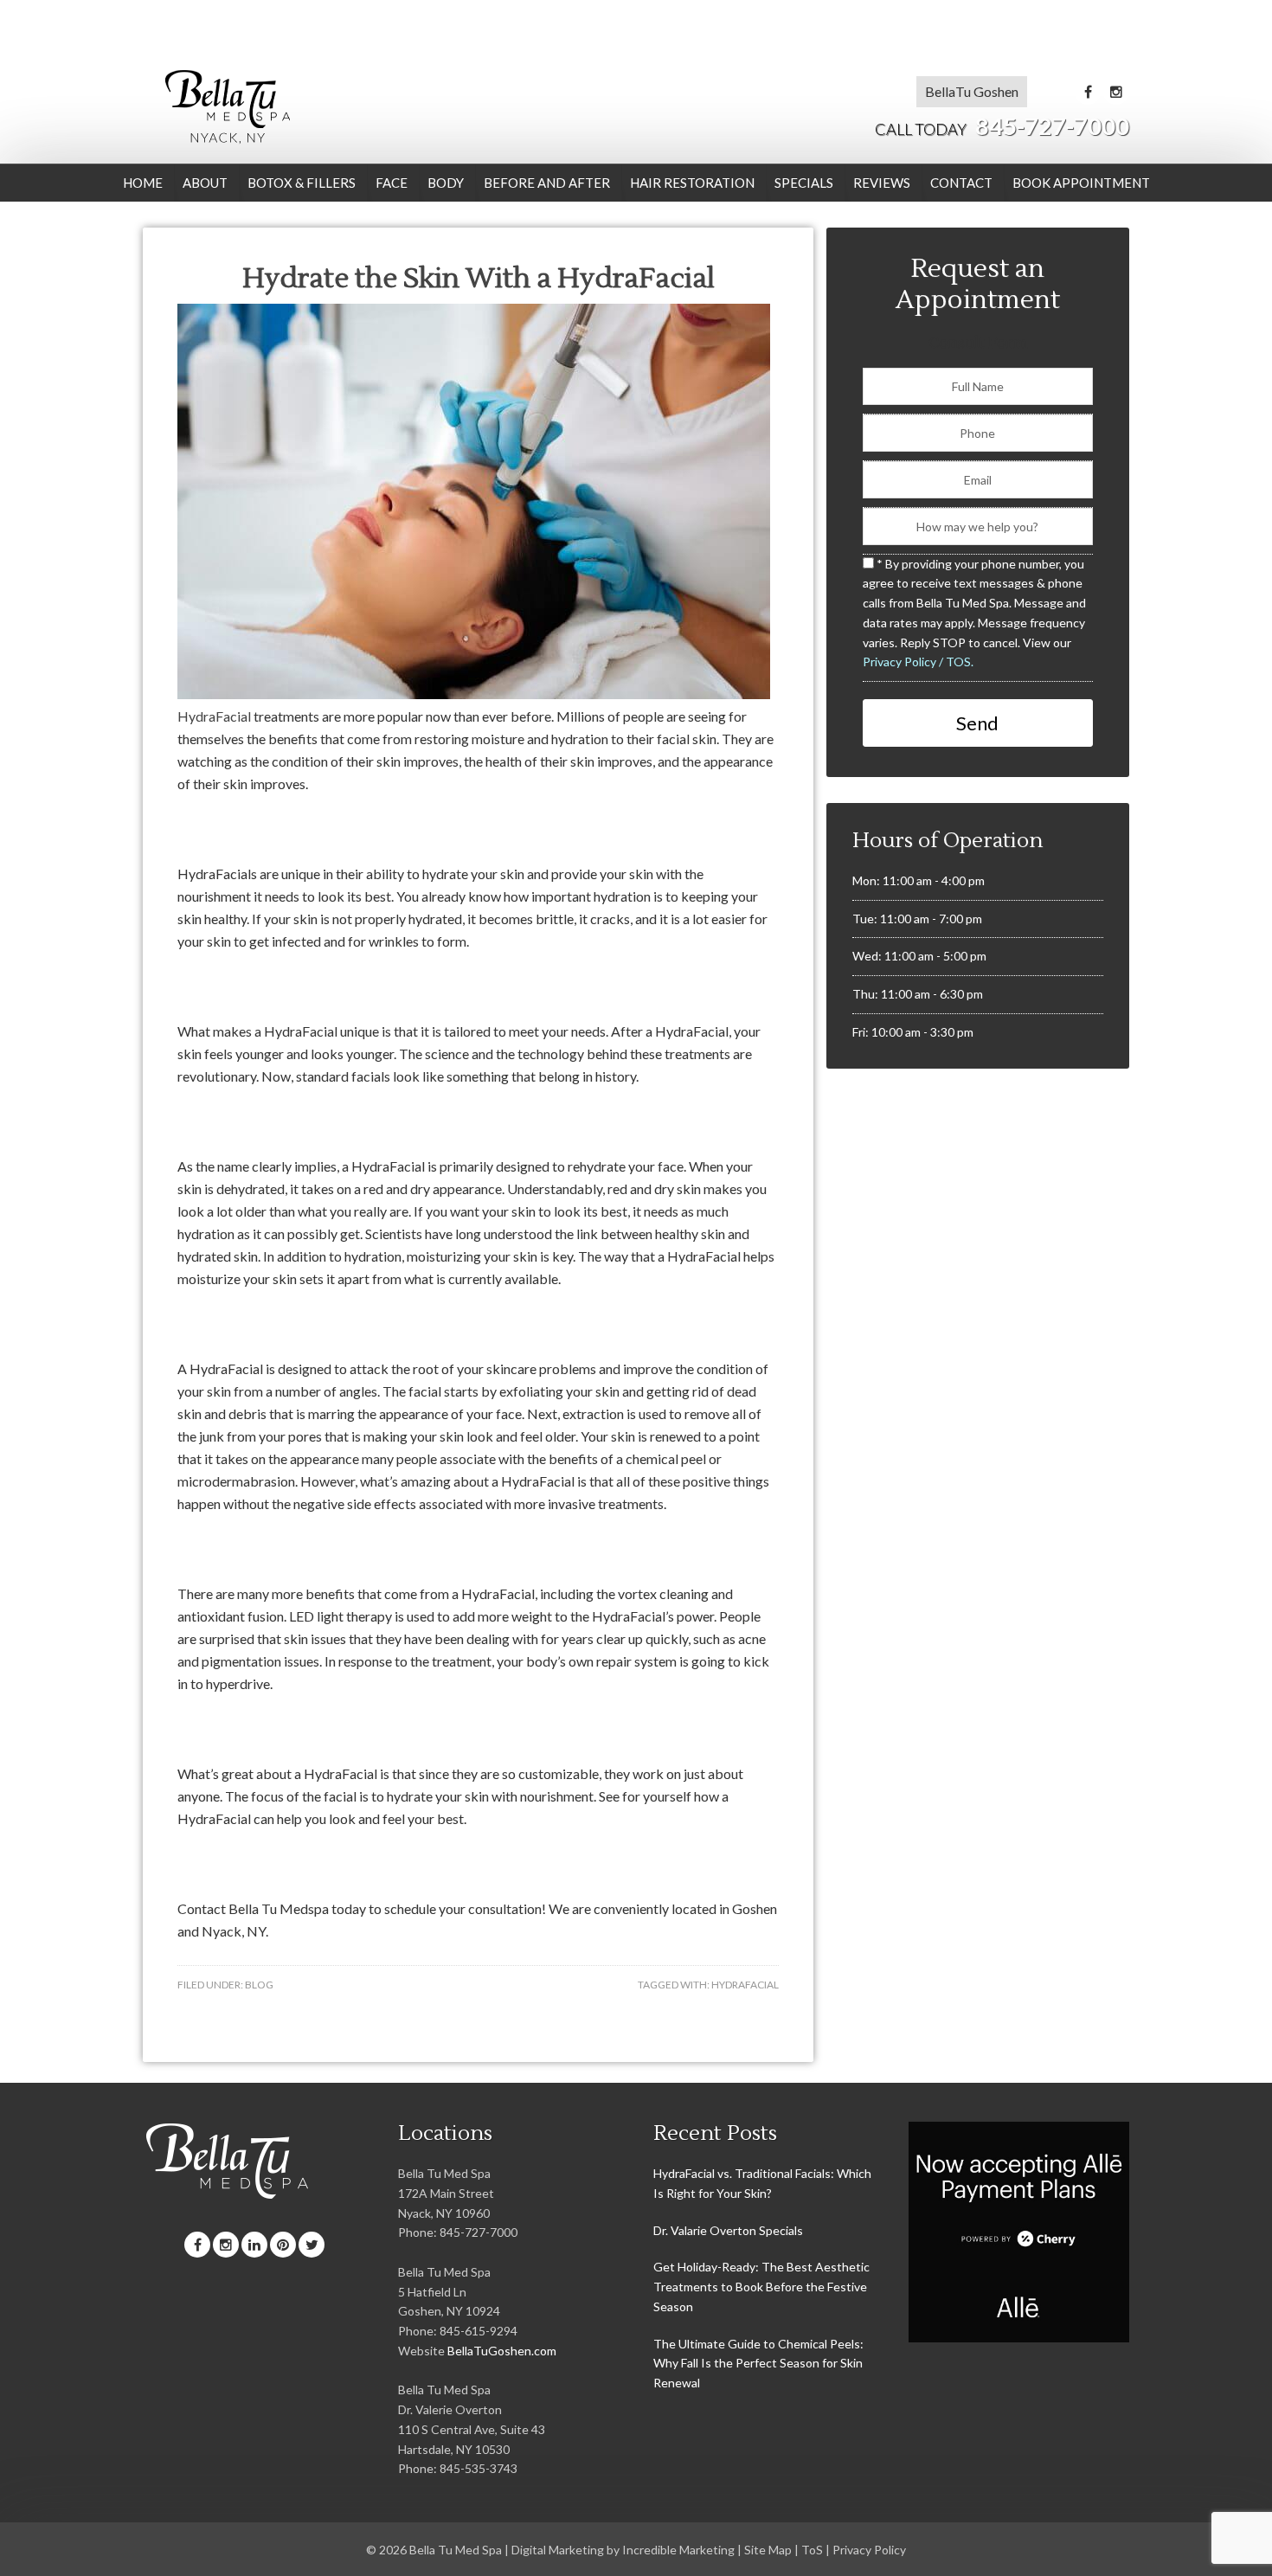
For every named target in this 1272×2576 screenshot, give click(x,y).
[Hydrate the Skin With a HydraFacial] (474, 694)
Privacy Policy (869, 2550)
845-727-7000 (1002, 126)
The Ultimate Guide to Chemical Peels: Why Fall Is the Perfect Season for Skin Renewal (758, 2364)
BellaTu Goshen (972, 91)
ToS (812, 2550)
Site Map (768, 2550)
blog (259, 1985)
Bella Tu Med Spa (227, 106)
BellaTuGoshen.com (502, 2351)
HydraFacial (214, 716)
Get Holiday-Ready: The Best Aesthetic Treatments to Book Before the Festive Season (761, 2287)
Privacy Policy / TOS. (918, 662)
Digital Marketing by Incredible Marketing (623, 2550)
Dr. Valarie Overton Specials (728, 2230)
